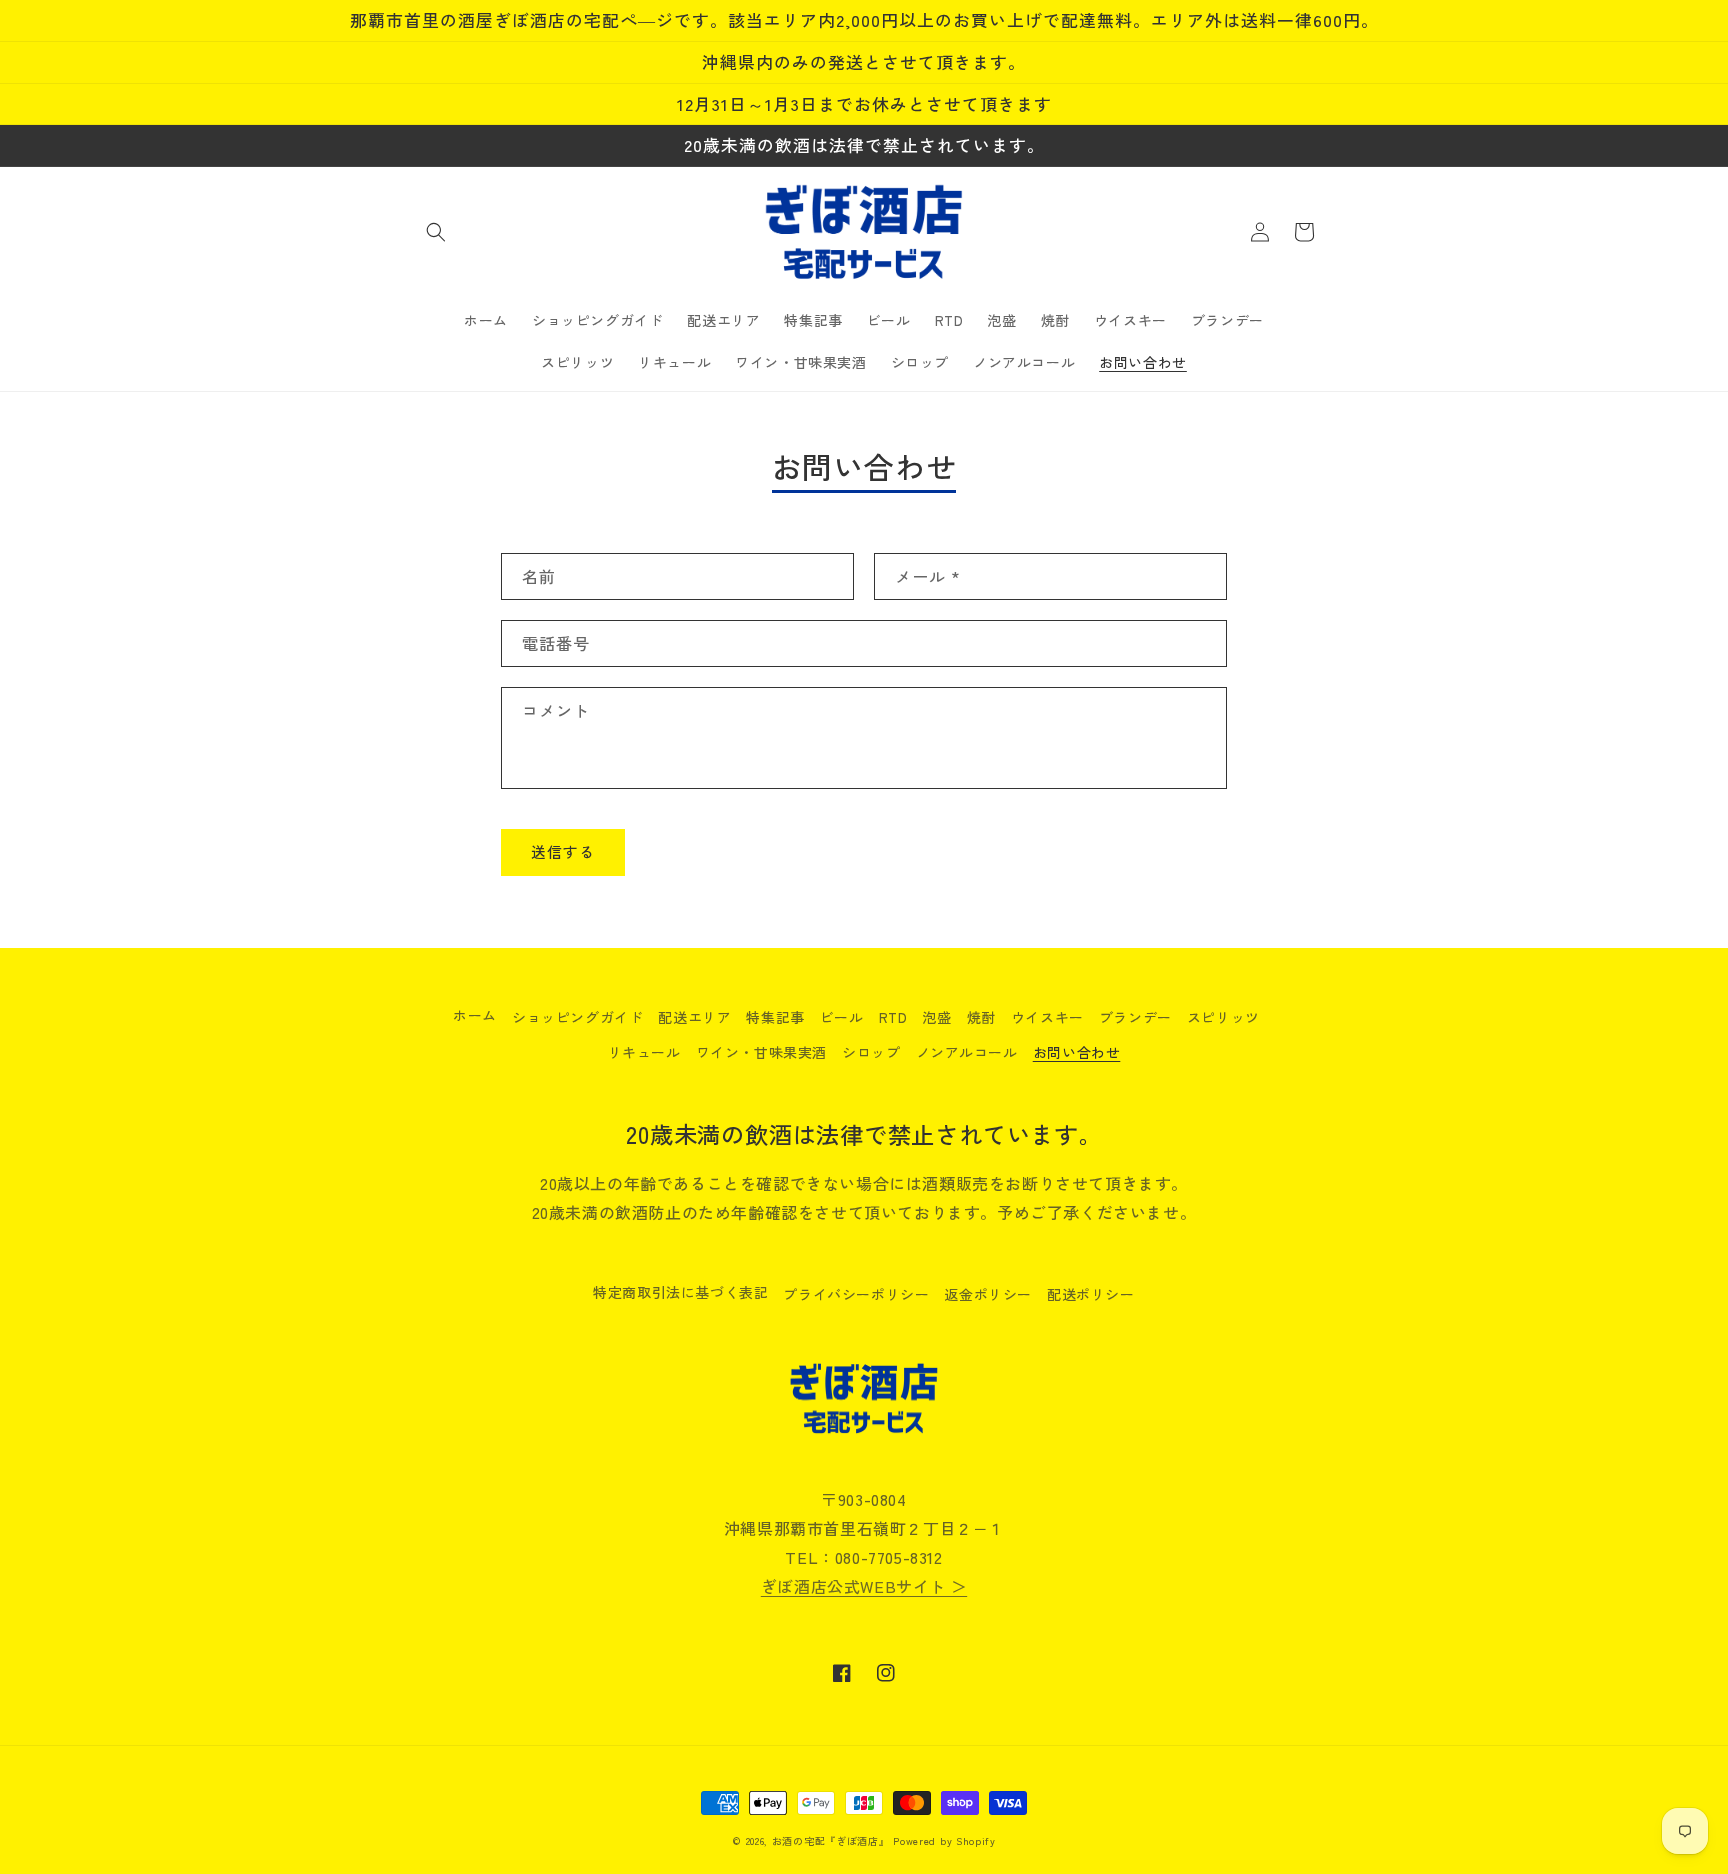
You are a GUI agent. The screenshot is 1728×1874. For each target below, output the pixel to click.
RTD (893, 1017)
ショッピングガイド (577, 1017)
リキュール (644, 1052)
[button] (436, 232)
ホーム (475, 1015)
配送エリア (694, 1017)
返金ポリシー (988, 1294)
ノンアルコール (967, 1052)
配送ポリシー (1091, 1294)
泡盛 (936, 1017)
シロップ (871, 1052)
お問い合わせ (1077, 1052)
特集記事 (775, 1017)
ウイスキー (1047, 1017)
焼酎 (981, 1017)
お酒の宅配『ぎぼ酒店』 (831, 1840)
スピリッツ (1223, 1017)
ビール (842, 1017)
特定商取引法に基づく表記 (680, 1292)
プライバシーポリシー (856, 1294)
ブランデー (1135, 1017)
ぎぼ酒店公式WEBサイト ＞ (864, 1586)
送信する (563, 851)
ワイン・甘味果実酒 (761, 1052)
